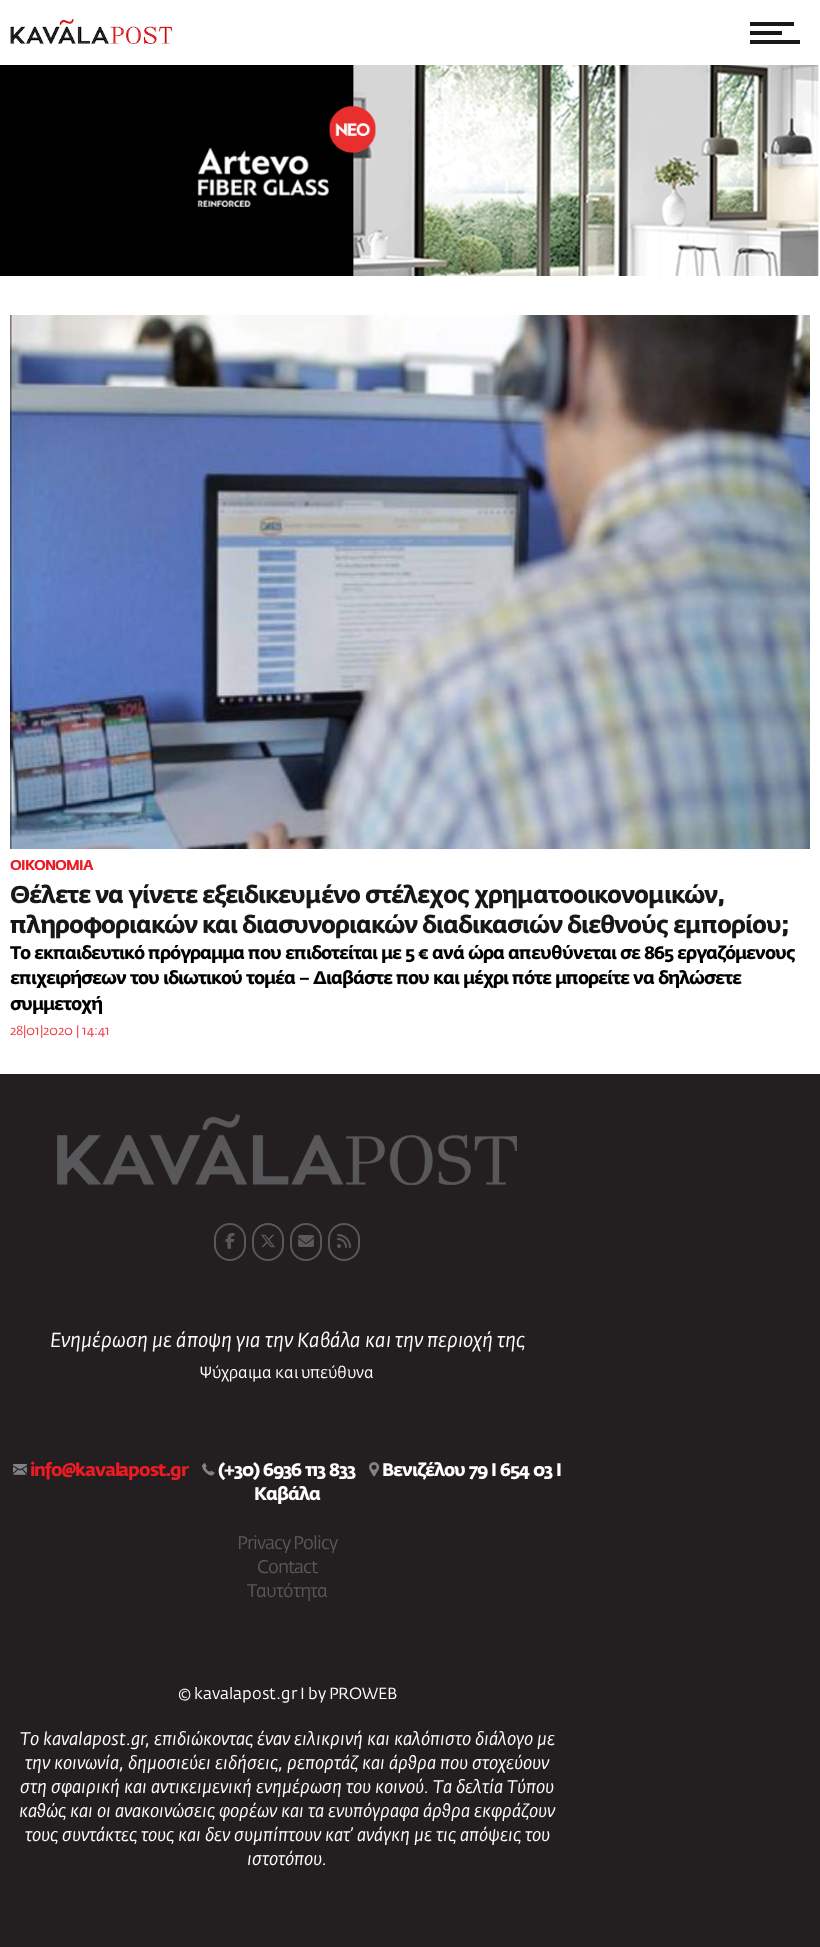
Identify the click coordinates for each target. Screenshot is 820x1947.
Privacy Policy (287, 1544)
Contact (287, 1568)
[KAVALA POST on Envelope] (306, 1242)
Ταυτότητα (287, 1592)
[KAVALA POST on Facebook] (230, 1242)
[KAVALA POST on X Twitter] (268, 1242)
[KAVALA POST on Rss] (344, 1242)
